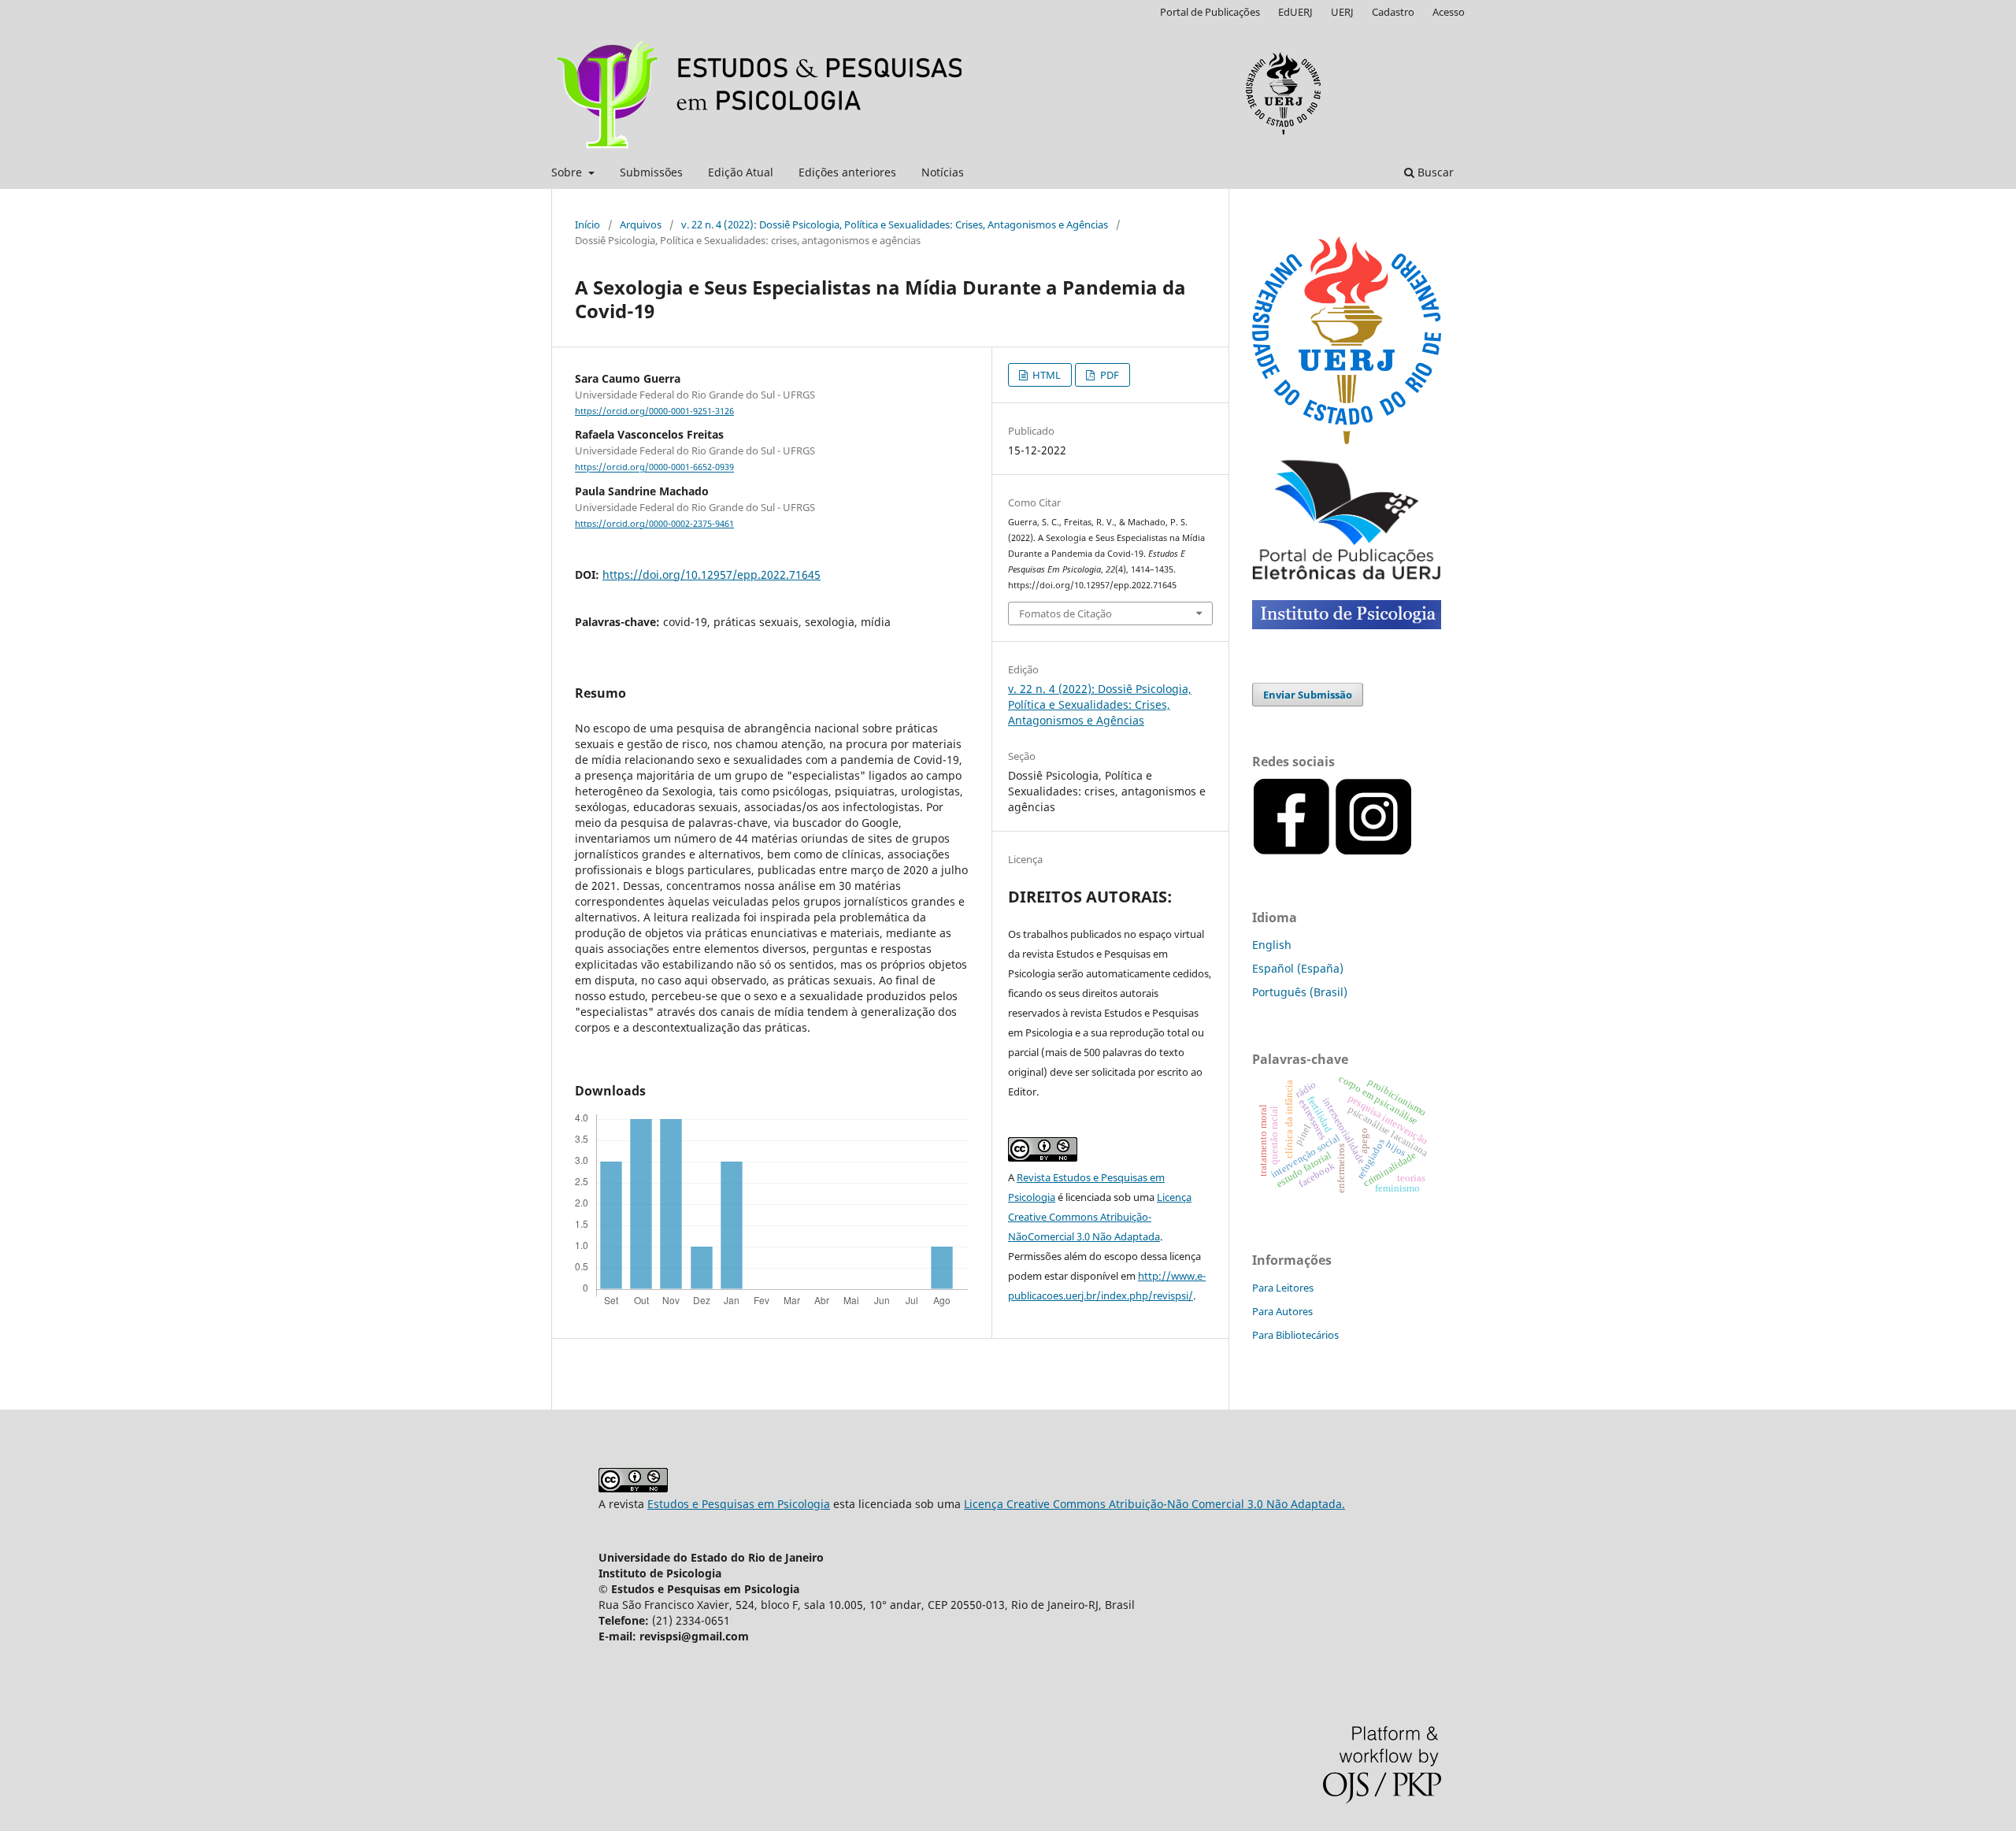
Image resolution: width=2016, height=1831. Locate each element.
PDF (1108, 375)
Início (587, 224)
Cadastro (1393, 12)
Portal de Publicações (1210, 12)
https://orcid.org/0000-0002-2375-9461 (654, 524)
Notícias (943, 172)
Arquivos (641, 224)
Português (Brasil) (1300, 992)
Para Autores (1282, 1311)
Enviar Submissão (1308, 695)
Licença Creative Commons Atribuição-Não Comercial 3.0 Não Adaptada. (1154, 1504)
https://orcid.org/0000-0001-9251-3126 (654, 411)
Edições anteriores (847, 172)
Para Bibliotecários (1295, 1335)
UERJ (1342, 12)
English (1272, 945)
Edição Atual (741, 172)
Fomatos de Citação (1065, 613)
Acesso (1449, 12)
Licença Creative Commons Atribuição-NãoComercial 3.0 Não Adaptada (1100, 1217)
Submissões (651, 172)
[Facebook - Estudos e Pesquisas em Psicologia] (1414, 852)
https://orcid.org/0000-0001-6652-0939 (654, 468)
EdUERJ (1295, 12)
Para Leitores (1283, 1288)
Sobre (568, 172)
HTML (1045, 375)
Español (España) (1298, 968)
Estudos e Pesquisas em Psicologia (739, 1504)
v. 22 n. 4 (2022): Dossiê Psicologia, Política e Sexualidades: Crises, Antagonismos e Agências (895, 224)
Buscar (1434, 172)
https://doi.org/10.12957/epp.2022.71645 (712, 575)
